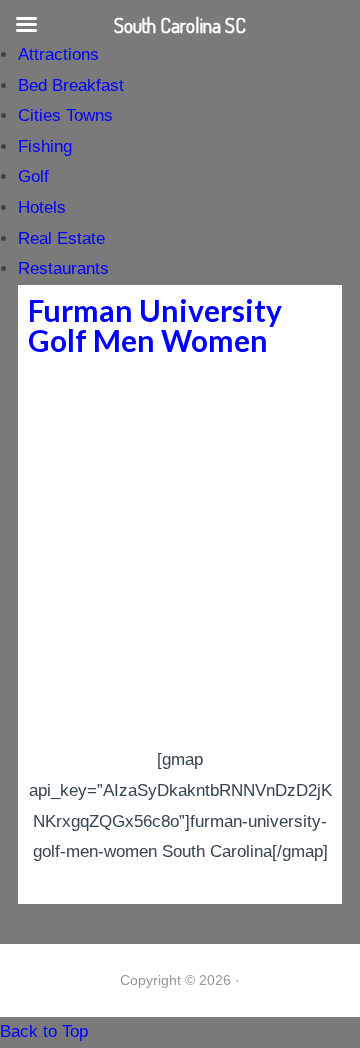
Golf (33, 176)
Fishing (45, 146)
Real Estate (61, 238)
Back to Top (44, 1031)
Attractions (58, 54)
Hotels (42, 207)
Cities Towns (65, 115)
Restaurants (63, 268)
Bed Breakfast (71, 85)
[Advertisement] (180, 555)
